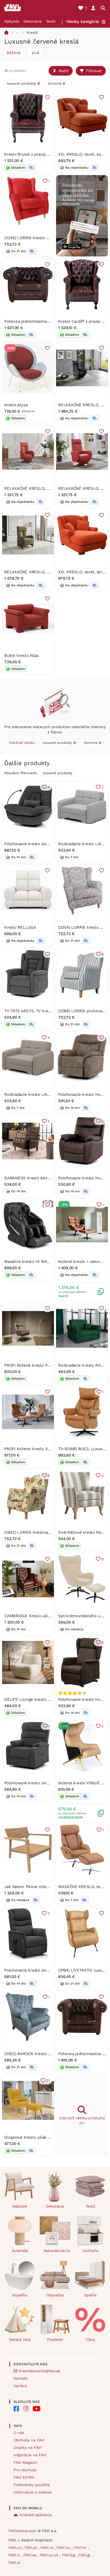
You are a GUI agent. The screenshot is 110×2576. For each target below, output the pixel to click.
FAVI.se (31, 2555)
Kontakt (21, 2378)
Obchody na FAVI (29, 2440)
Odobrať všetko (22, 743)
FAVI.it (15, 2555)
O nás (19, 2433)
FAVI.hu (64, 2548)
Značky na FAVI (28, 2448)
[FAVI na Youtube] (37, 2409)
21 (48, 2081)
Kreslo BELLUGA (20, 927)
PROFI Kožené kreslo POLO (30, 1365)
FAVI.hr (81, 2548)
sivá (35, 53)
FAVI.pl (32, 2548)
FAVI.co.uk (50, 2555)
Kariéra (20, 2386)
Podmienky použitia (32, 2485)
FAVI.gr (85, 2555)
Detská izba (20, 2339)
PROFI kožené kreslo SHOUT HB (35, 1449)
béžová (13, 53)
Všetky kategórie (83, 22)
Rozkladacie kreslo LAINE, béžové (36, 1094)
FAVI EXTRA (24, 2477)
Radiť (64, 71)
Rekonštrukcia (57, 2251)
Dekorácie (33, 21)
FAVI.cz (16, 2548)
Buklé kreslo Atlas (21, 656)
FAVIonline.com (22, 2531)
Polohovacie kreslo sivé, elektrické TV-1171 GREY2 (52, 1970)
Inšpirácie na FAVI (30, 2455)
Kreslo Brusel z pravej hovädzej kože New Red (48, 154)
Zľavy (90, 2339)
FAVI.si (14, 2562)
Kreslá (32, 32)
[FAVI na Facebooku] (16, 2409)
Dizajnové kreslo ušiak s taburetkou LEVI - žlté (49, 2137)
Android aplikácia (36, 2515)
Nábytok (12, 21)
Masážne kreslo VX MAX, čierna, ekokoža (43, 1262)
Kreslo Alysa (16, 405)
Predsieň (55, 2339)
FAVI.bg (69, 2555)
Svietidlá (20, 2251)
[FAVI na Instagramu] (26, 2409)
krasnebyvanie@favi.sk (40, 2371)
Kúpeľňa (20, 2295)
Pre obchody (25, 2470)
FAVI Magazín (25, 2462)
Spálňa (90, 2295)
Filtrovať (94, 71)
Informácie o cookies (33, 2492)
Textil (51, 21)
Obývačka (55, 2295)
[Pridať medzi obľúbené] (48, 97)
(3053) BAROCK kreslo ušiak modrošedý (42, 2054)
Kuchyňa (90, 2251)
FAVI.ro (48, 2548)
